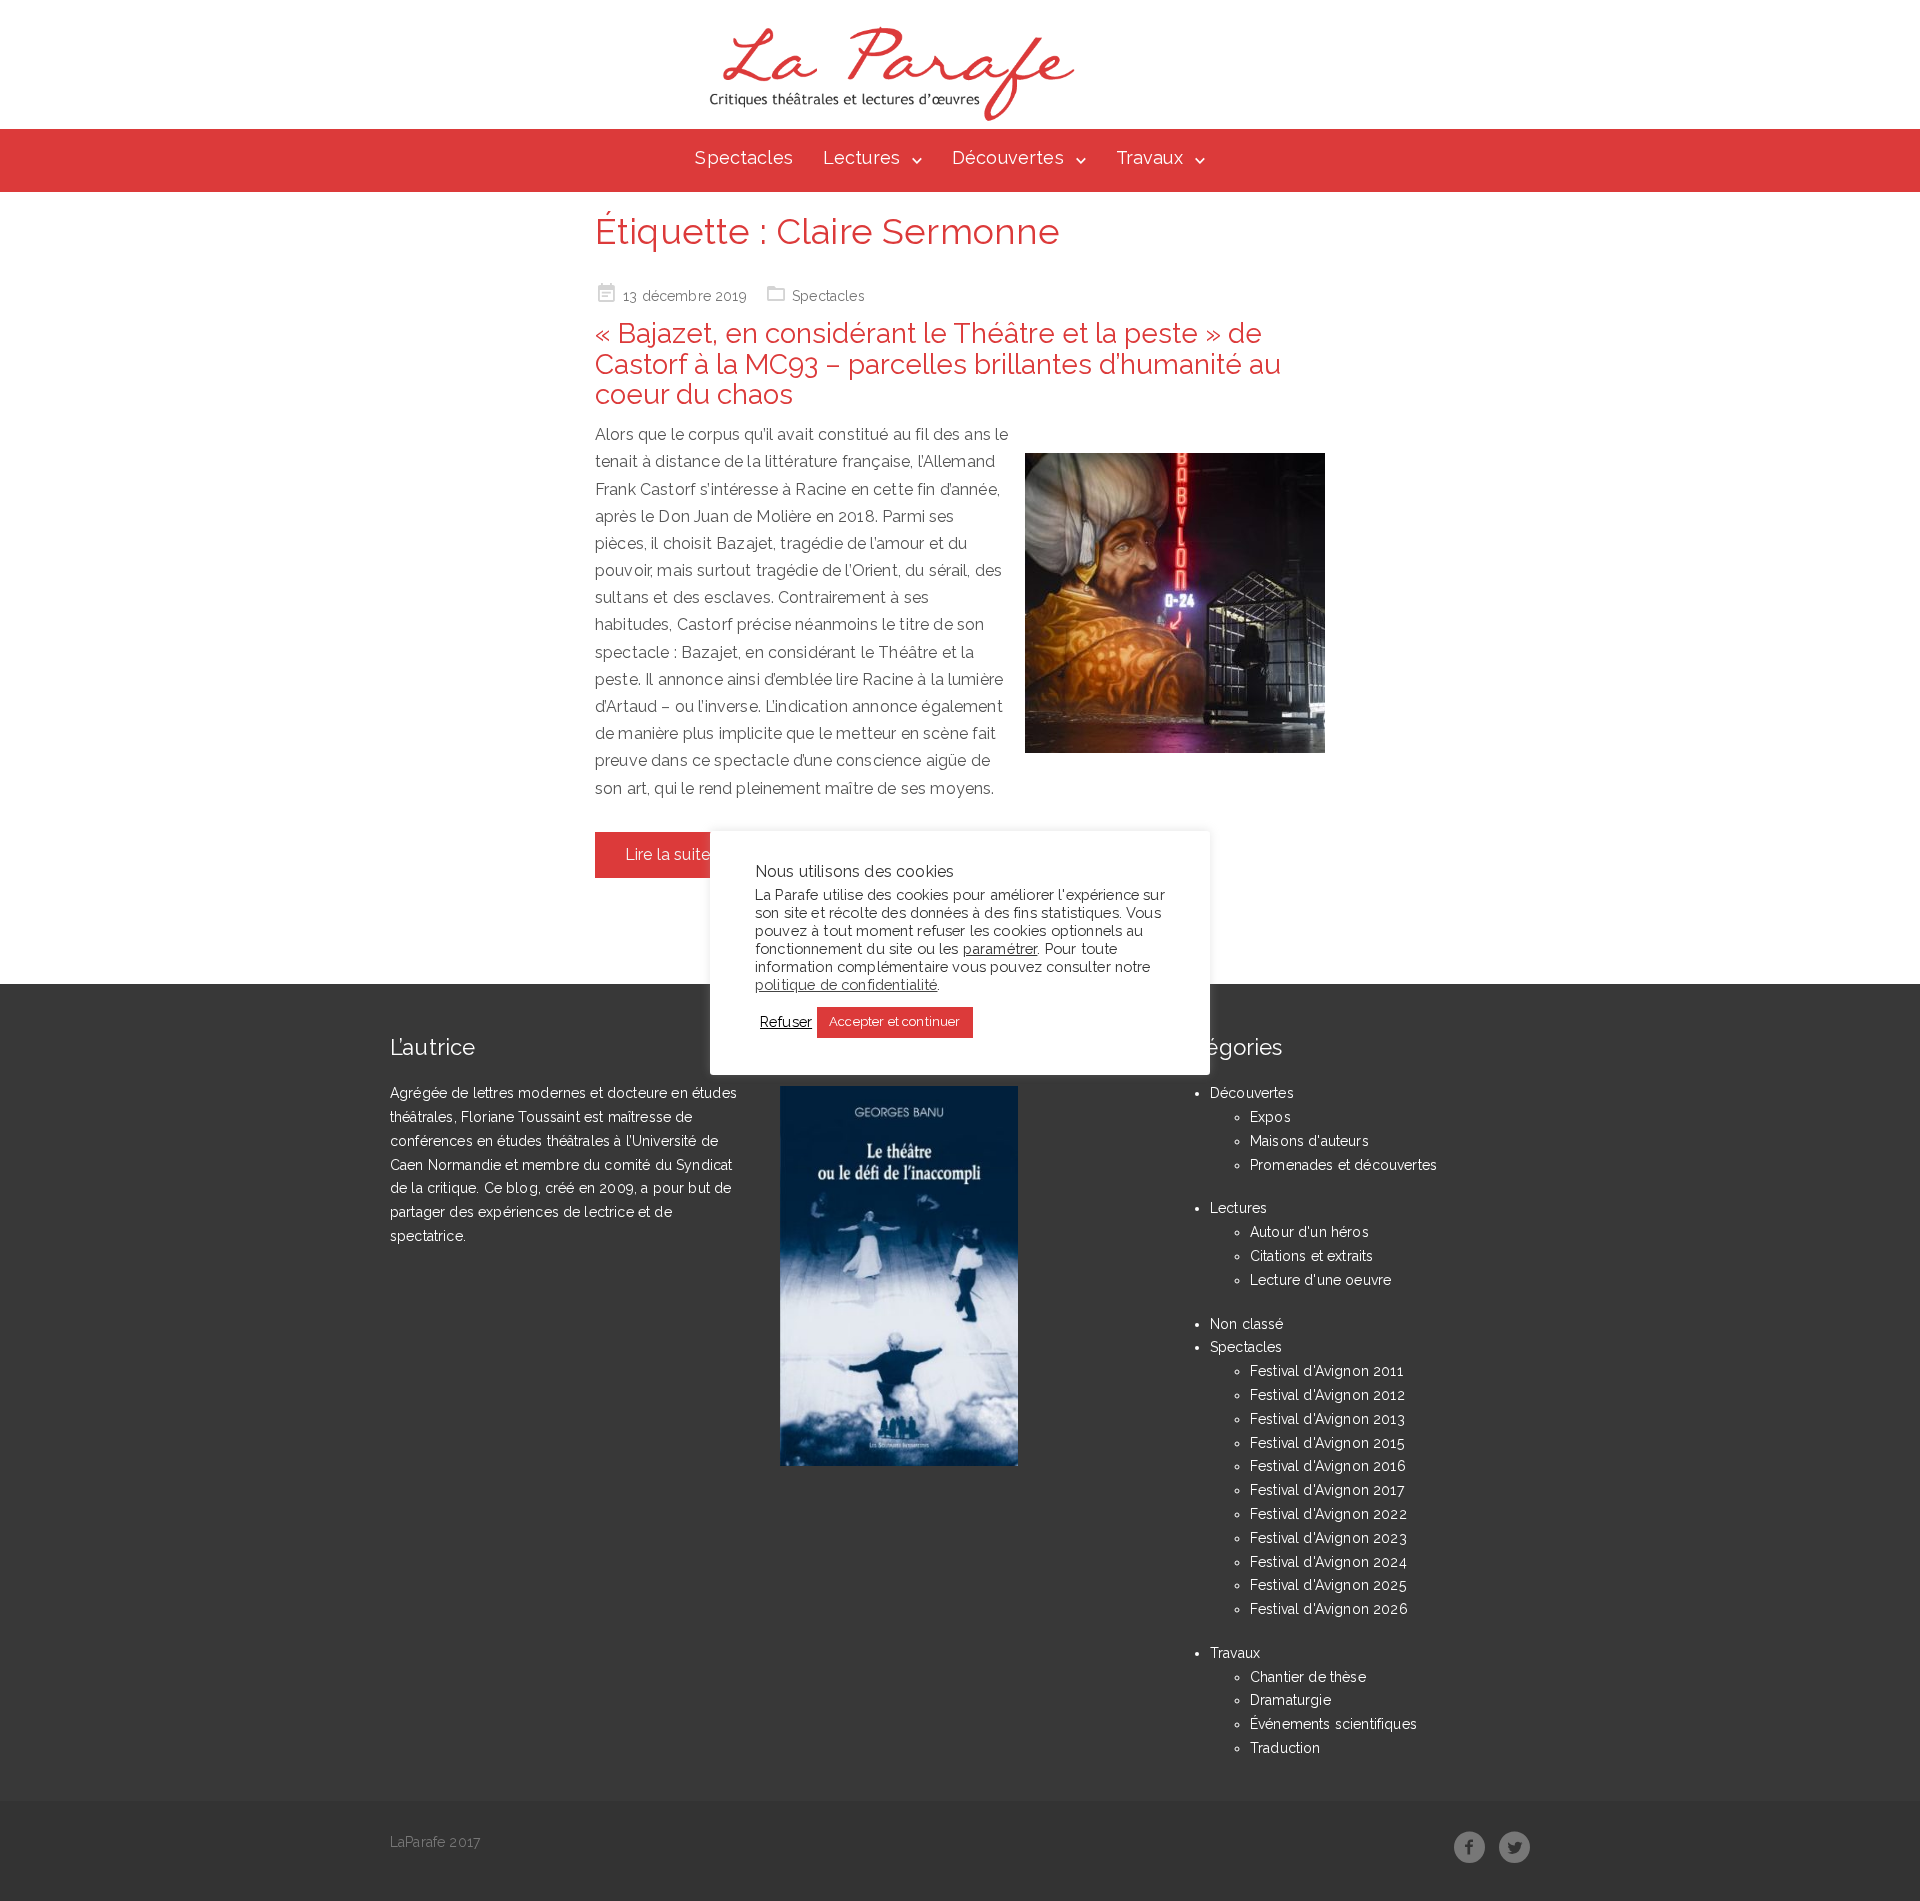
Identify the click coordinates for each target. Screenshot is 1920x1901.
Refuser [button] (786, 1021)
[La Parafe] (886, 74)
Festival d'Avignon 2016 (1328, 1466)
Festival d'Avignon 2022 (1328, 1514)
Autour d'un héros (1309, 1232)
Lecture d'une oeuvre (1320, 1280)
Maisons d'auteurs (1309, 1141)
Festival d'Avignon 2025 (1328, 1585)
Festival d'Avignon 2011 (1326, 1371)
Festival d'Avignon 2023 (1328, 1538)
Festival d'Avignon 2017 (1327, 1490)
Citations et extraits (1311, 1256)
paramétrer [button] (1000, 947)
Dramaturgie (1290, 1700)
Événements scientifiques (1333, 1724)
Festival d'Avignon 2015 (1327, 1443)
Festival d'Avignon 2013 (1327, 1419)
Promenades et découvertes (1343, 1165)
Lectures (861, 157)
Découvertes (1008, 157)
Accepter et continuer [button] (894, 1021)
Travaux (1149, 157)
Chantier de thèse (1308, 1677)
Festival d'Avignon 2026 (1329, 1609)
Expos (1270, 1117)
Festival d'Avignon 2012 (1327, 1395)
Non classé (1247, 1324)
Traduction (1285, 1748)
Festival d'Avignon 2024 (1328, 1562)
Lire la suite (667, 854)
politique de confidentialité (846, 983)
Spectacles (744, 157)
